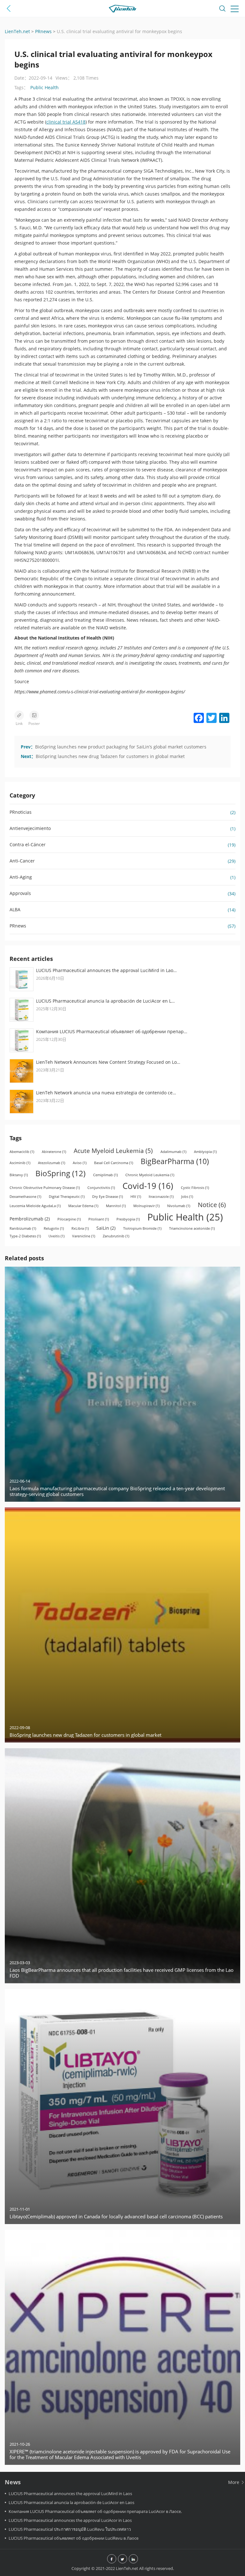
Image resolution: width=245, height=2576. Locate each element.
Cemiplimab (105, 1175)
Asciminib (20, 1163)
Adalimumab (173, 1152)
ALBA (15, 909)
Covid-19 (148, 1186)
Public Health (45, 87)
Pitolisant (99, 1219)
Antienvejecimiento (30, 828)
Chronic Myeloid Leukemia (150, 1175)
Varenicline (84, 1236)
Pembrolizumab (30, 1219)
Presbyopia (128, 1219)
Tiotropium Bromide (142, 1228)
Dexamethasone (25, 1197)
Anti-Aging (21, 877)
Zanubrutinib (116, 1236)
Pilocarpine (69, 1219)
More (234, 2482)
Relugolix (54, 1228)
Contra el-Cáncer (28, 844)
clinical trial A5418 (66, 122)
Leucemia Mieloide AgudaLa (35, 1206)
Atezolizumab (52, 1163)
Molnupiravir (146, 1206)
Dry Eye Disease (108, 1197)
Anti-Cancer (22, 861)
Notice (212, 1205)
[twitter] (122, 2559)
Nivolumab (179, 1206)
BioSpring (60, 1173)
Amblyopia (205, 1152)
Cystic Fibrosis (195, 1188)
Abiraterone (54, 1152)
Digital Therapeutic (67, 1197)
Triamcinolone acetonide (192, 1228)
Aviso (80, 1163)
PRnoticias (21, 812)
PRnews (18, 926)
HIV (136, 1197)
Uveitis (56, 1236)
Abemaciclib (22, 1152)
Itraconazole (161, 1197)
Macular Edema (83, 1206)
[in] (133, 2559)
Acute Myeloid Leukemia (113, 1151)
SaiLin (106, 1228)
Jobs (187, 1197)
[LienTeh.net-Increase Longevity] (122, 10)
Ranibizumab (23, 1228)
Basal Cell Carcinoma (114, 1163)
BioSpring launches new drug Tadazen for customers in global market (110, 756)
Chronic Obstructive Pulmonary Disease (45, 1188)
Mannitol (116, 1206)
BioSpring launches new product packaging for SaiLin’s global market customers (121, 747)
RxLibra (80, 1228)
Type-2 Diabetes (25, 1236)
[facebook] (112, 2559)
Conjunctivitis (101, 1188)
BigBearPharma (175, 1161)
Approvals (20, 893)
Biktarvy (19, 1175)
